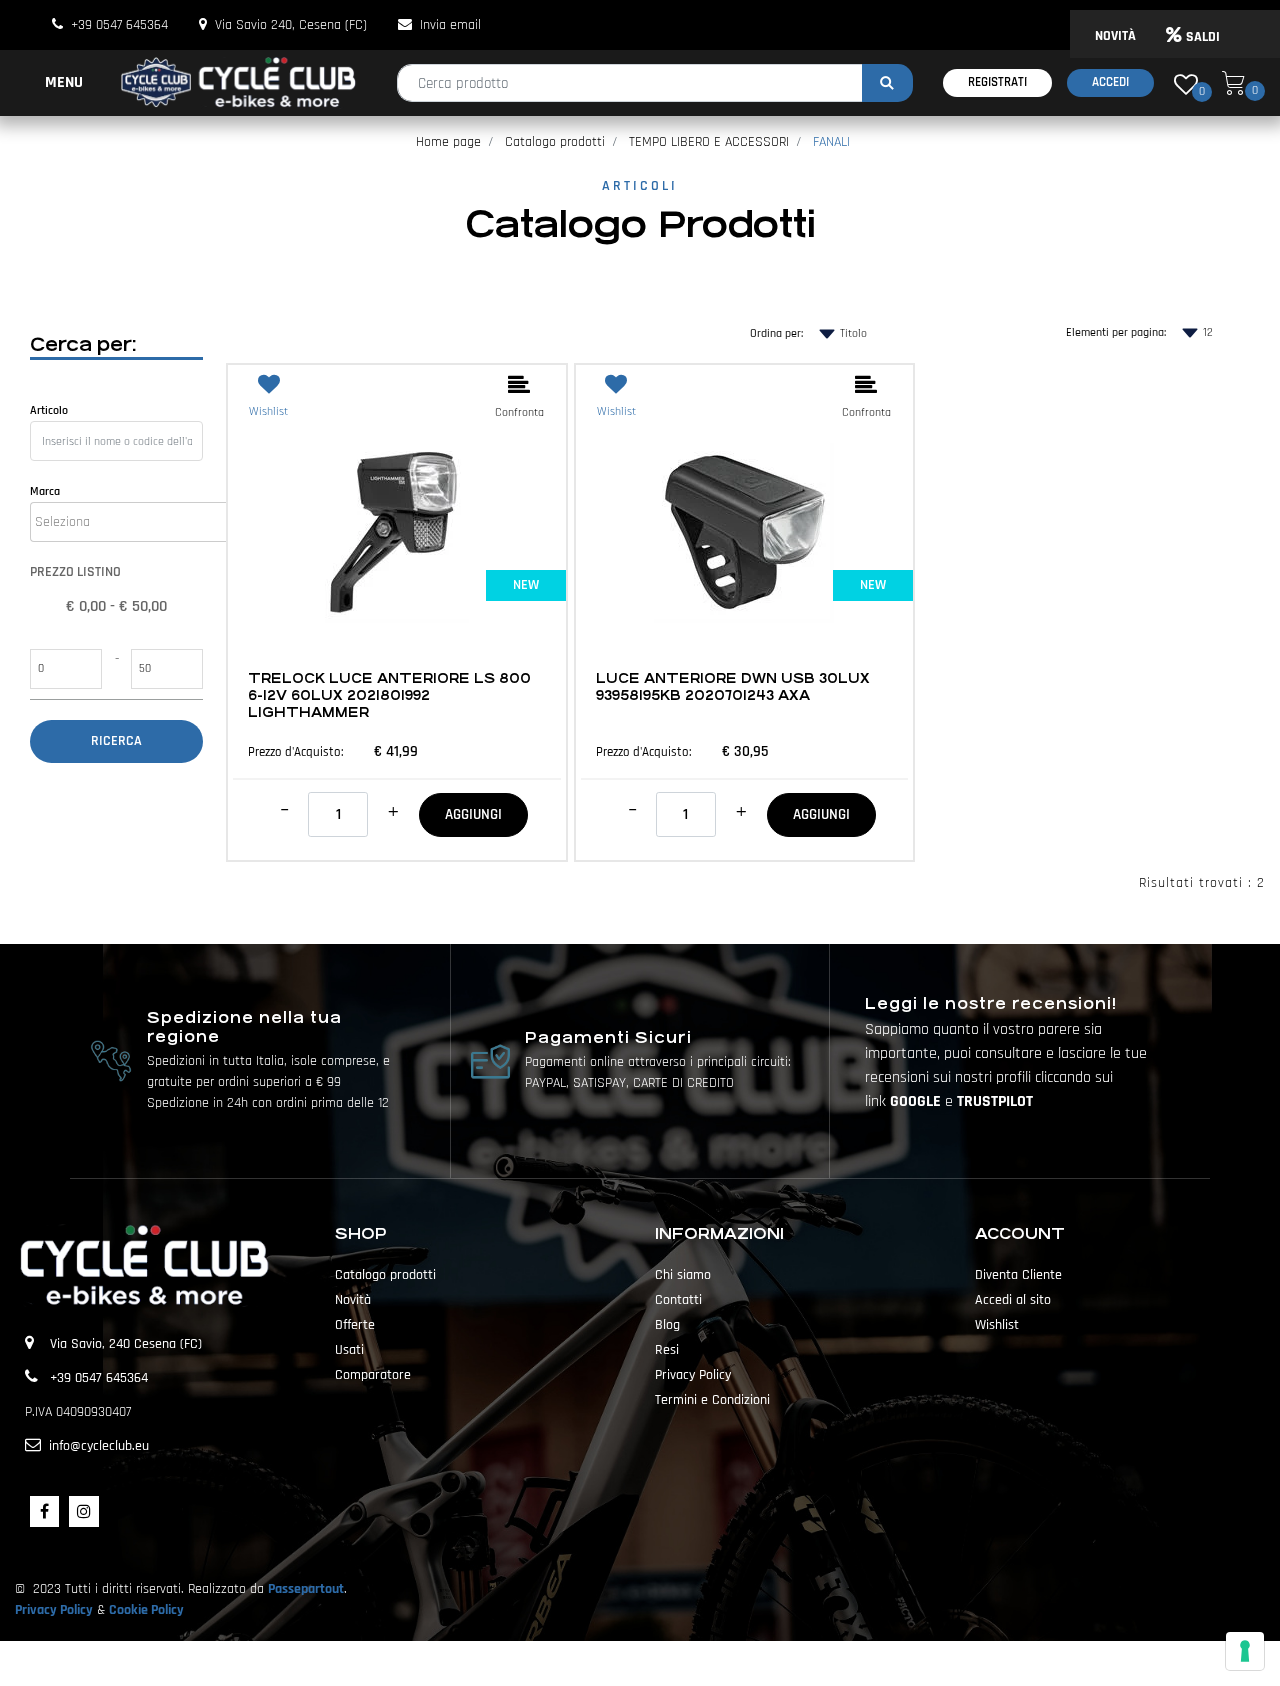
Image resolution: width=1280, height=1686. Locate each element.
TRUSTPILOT (995, 1101)
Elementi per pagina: (1116, 332)
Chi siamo (683, 1275)
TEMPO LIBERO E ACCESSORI (709, 142)
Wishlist (997, 1325)
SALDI (1203, 37)
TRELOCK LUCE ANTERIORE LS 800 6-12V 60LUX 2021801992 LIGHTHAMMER (389, 695)
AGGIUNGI (473, 814)
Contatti (678, 1300)
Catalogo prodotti (555, 142)
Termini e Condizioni (712, 1400)
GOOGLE (917, 1101)
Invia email (450, 25)
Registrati (997, 82)
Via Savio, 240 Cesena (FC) (126, 1344)
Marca (45, 491)
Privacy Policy (693, 1375)
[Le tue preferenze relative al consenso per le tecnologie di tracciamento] (1245, 1651)
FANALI (831, 142)
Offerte (355, 1325)
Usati (349, 1350)
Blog (667, 1325)
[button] (887, 83)
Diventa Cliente (1018, 1275)
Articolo (49, 410)
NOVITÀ (1115, 36)
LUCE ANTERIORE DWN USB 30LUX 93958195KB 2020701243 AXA (733, 687)
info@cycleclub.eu (99, 1446)
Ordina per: (776, 333)
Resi (667, 1350)
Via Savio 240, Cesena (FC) (291, 25)
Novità (353, 1300)
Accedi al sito (1013, 1300)
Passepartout (306, 1589)
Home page (448, 142)
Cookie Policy (146, 1610)
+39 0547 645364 (119, 25)
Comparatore (373, 1375)
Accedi (1110, 82)
